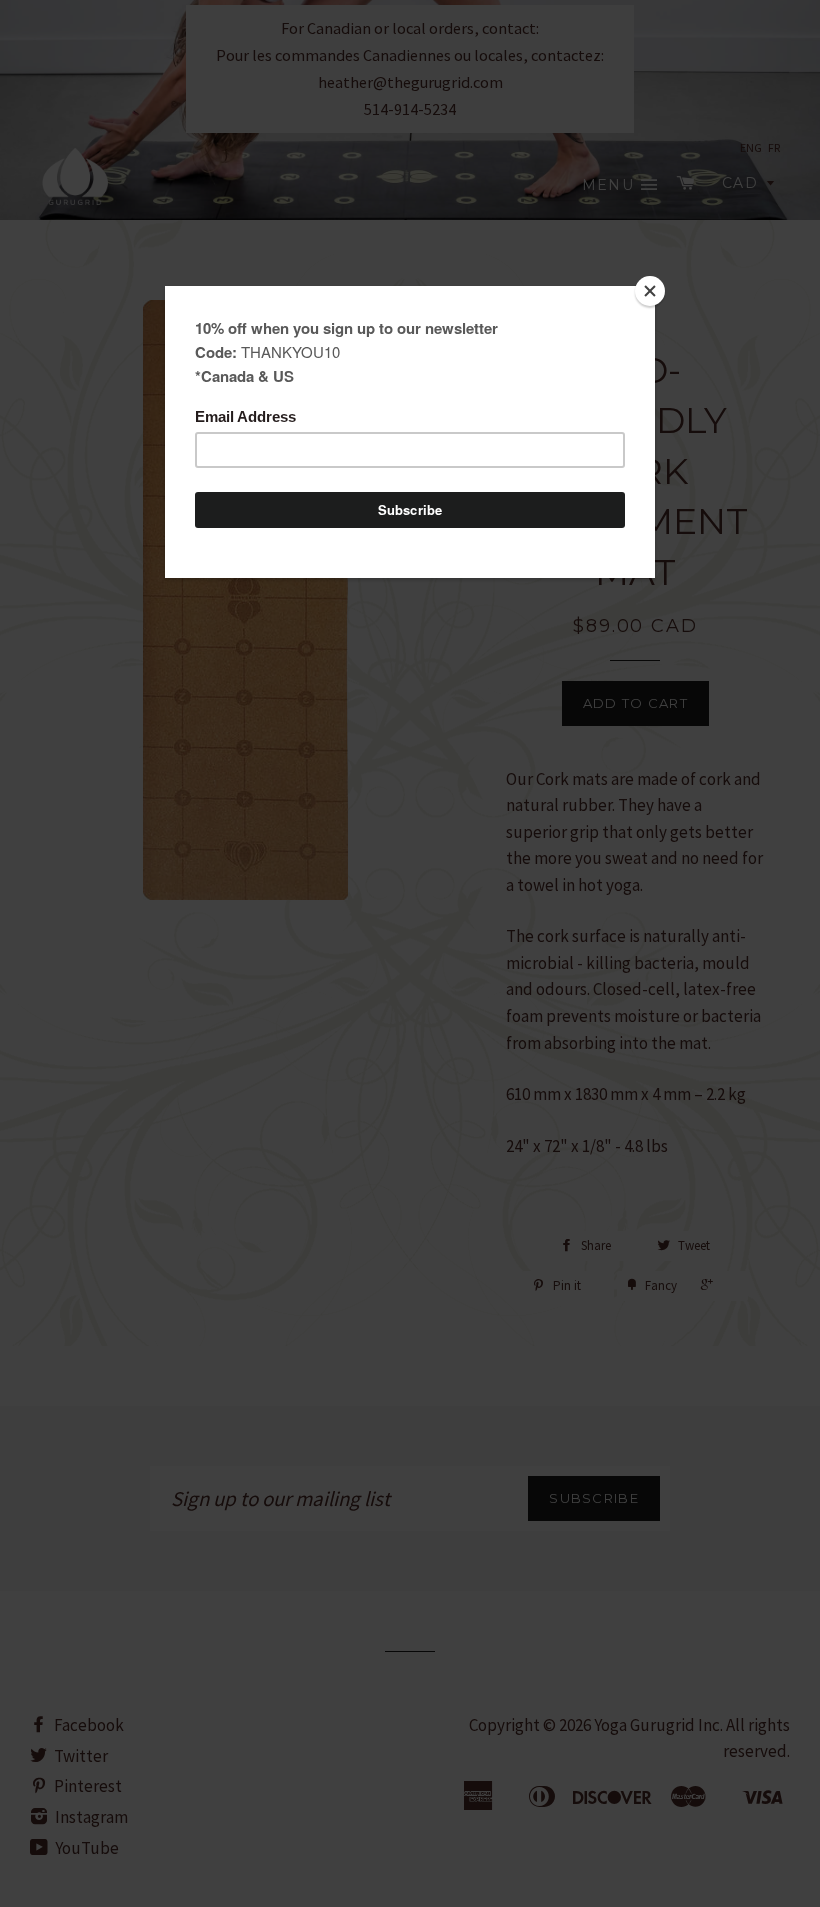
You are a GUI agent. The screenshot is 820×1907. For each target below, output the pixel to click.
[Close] (650, 291)
